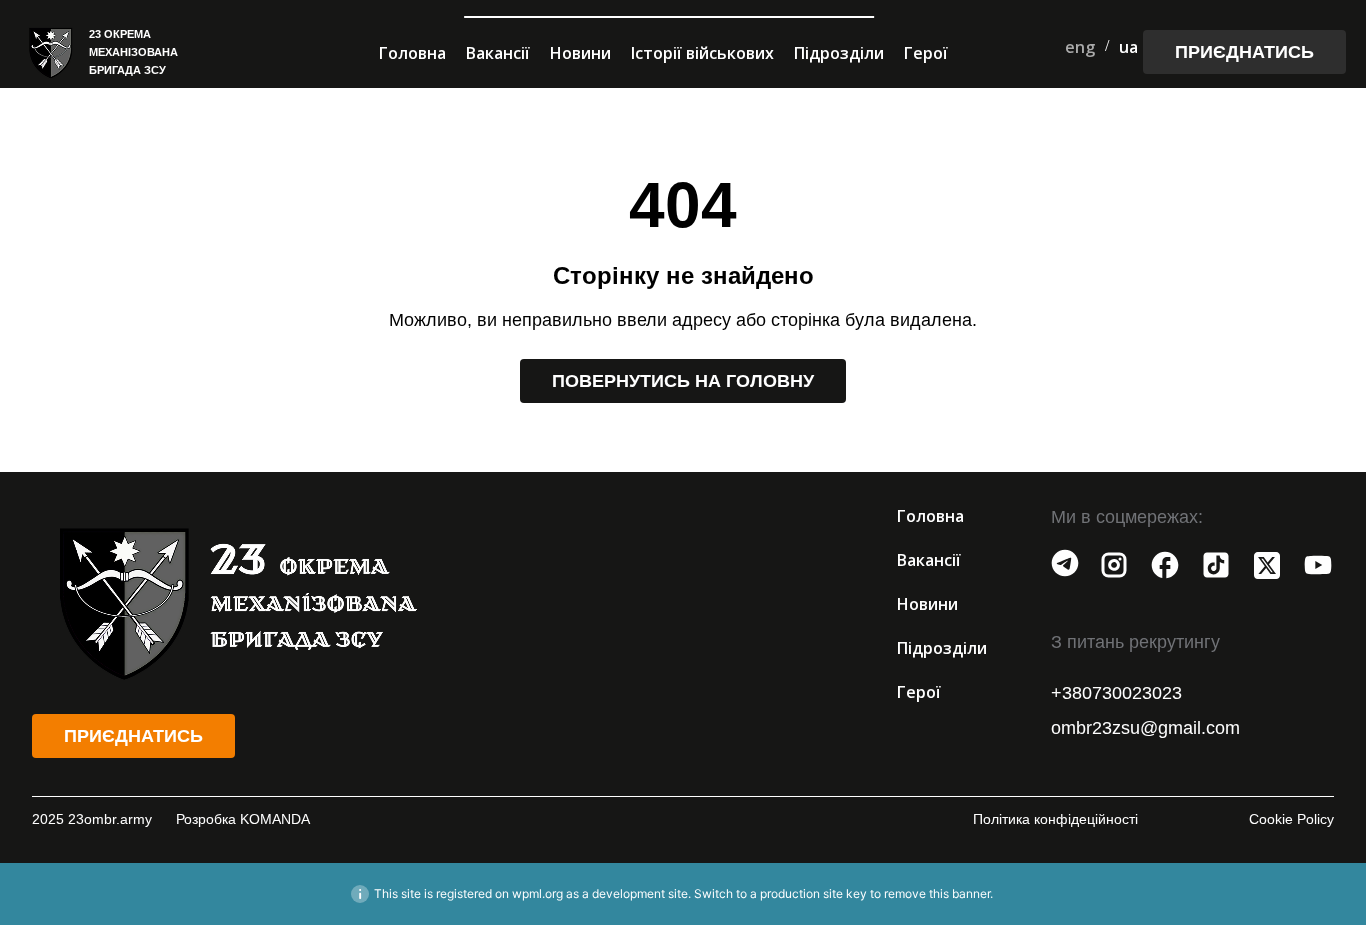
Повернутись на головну (683, 381)
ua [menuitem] (1128, 47)
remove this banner (937, 893)
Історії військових (702, 53)
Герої (926, 53)
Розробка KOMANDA (243, 819)
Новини (580, 53)
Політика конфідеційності (1055, 819)
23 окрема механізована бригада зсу (133, 52)
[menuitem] (1080, 46)
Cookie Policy (1291, 819)
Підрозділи (839, 53)
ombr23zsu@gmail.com (1145, 728)
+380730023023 (1116, 693)
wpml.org (537, 893)
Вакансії (498, 53)
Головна (412, 53)
